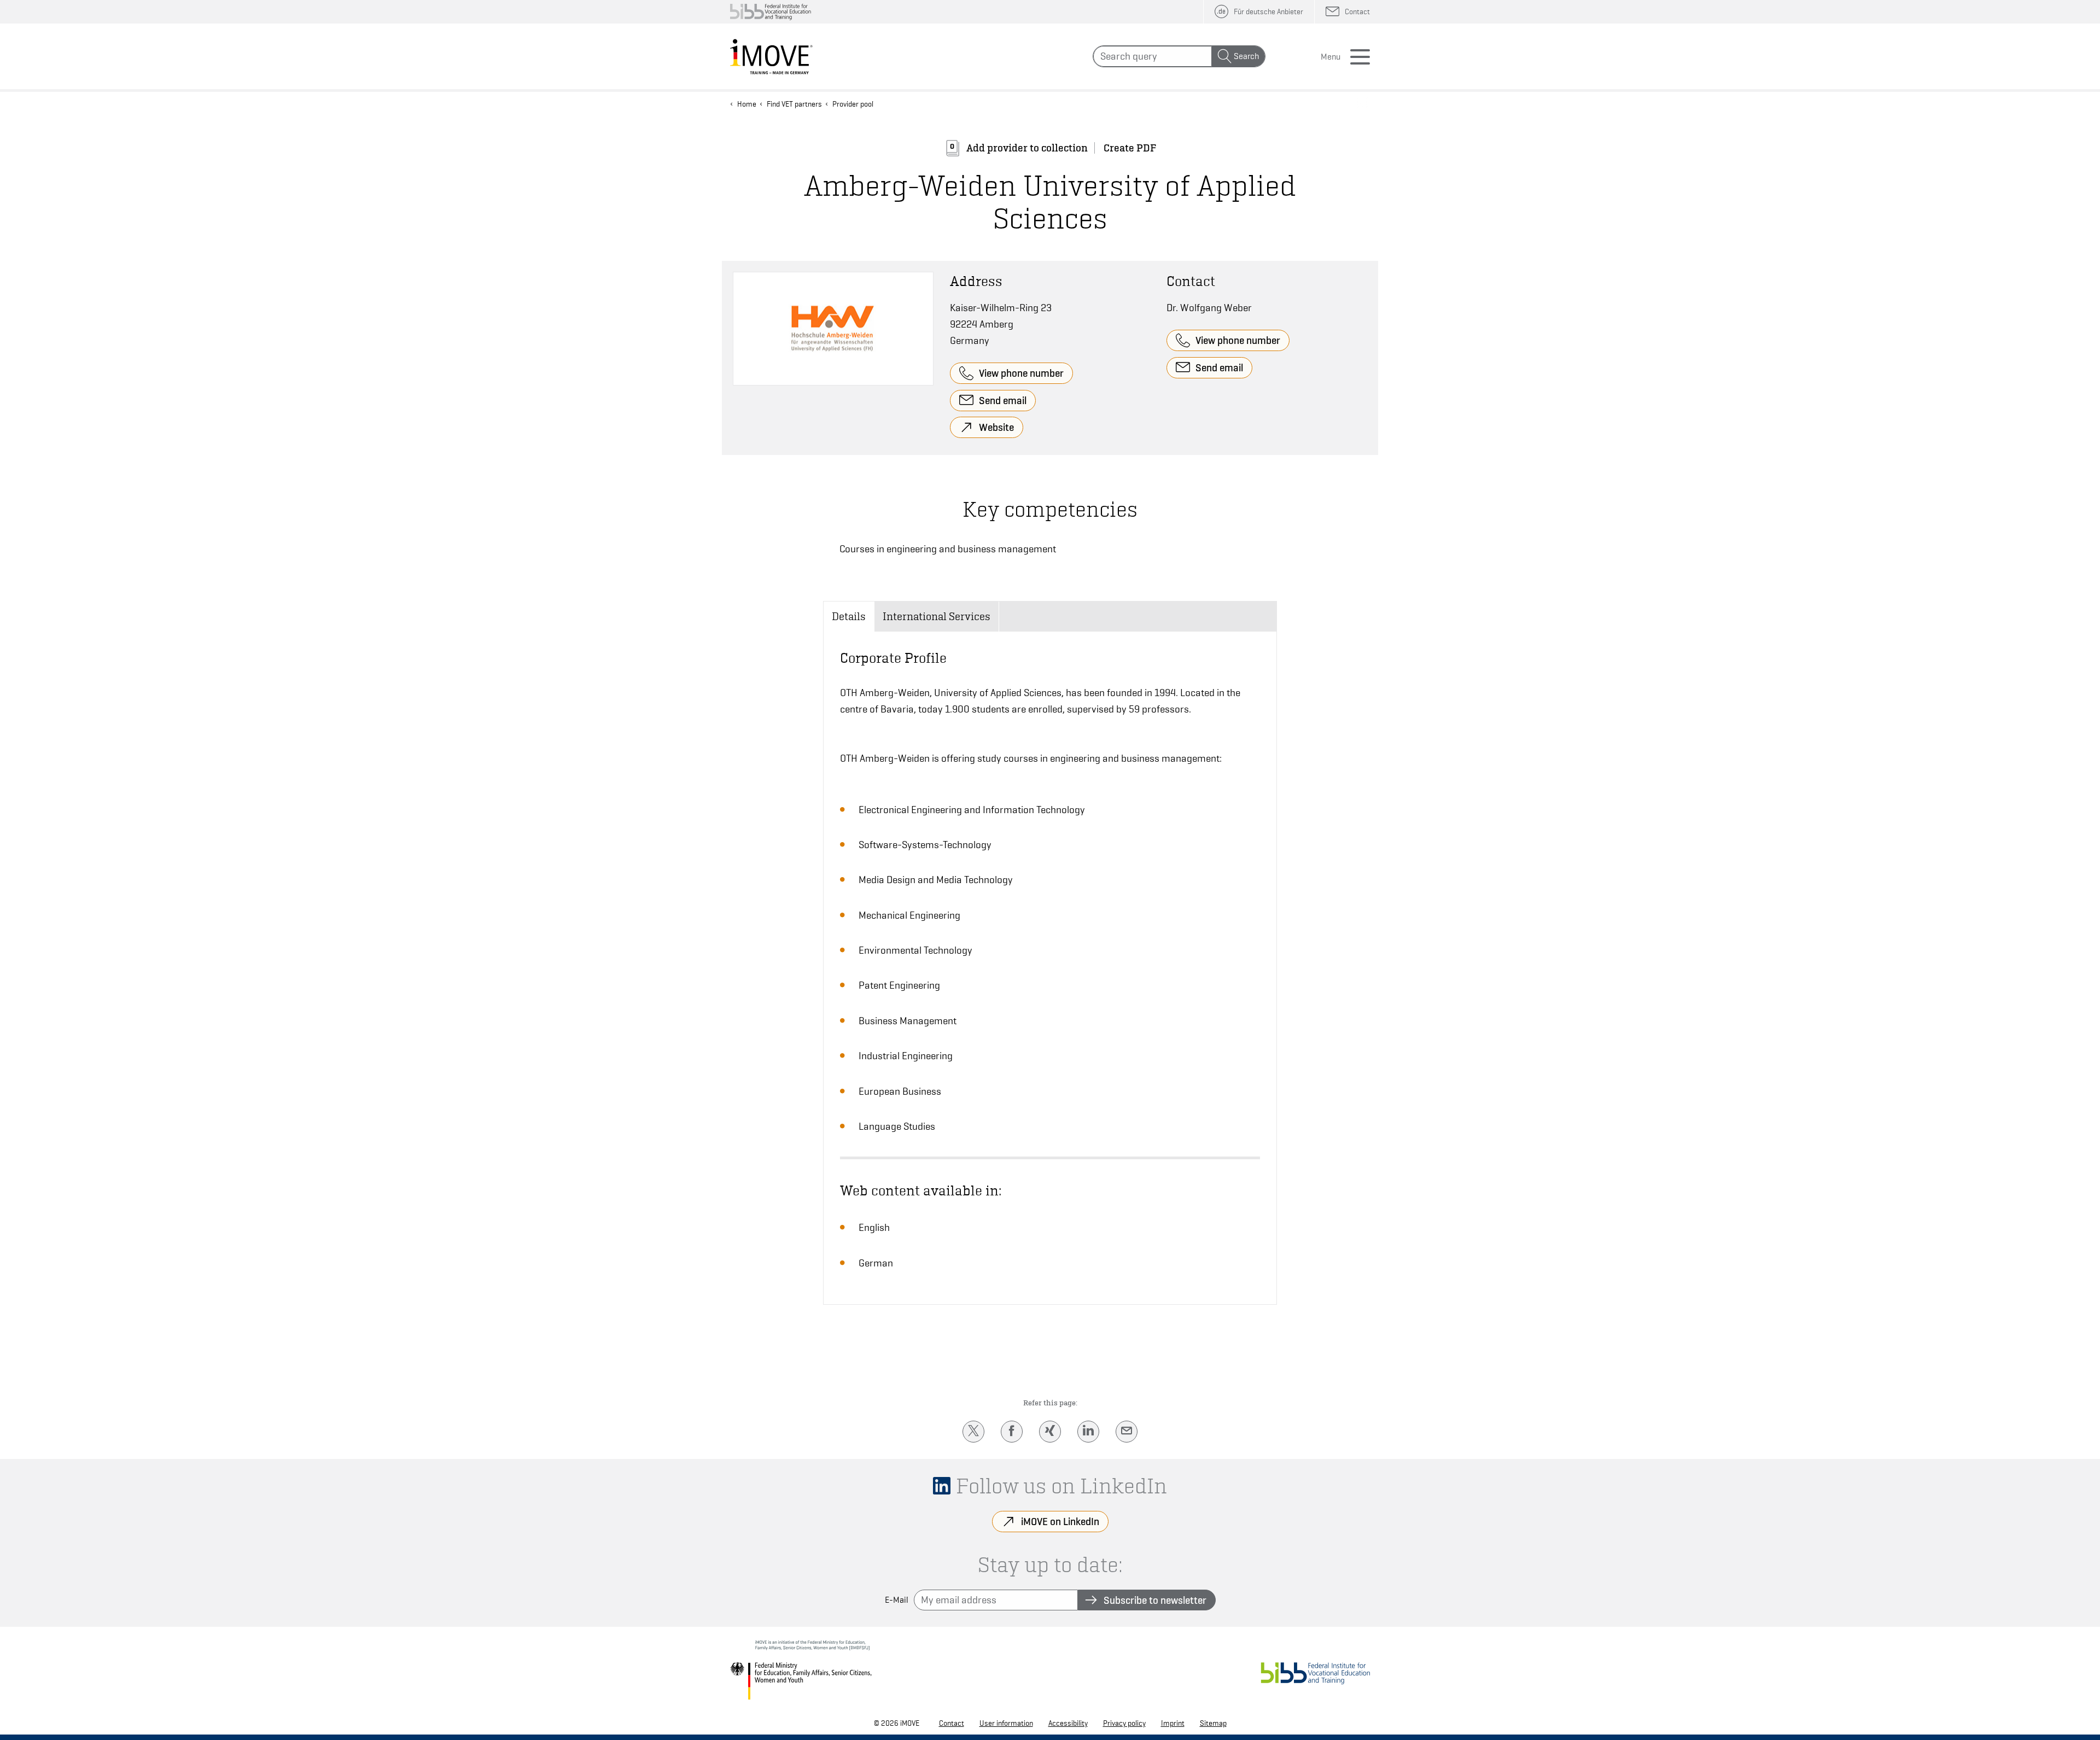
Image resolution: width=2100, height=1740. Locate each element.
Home (747, 104)
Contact (952, 1723)
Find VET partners (794, 104)
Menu (1331, 57)
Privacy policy (1124, 1723)
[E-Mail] (1127, 1432)
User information (1006, 1723)
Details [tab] (849, 616)
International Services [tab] (937, 616)
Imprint (1173, 1723)
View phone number (1021, 373)
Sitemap (1213, 1723)
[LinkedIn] (1088, 1432)
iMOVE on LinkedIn (1060, 1521)
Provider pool (853, 104)
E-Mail (897, 1600)
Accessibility (1068, 1723)
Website (996, 427)
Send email (1003, 400)
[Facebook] (1012, 1432)
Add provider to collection (1027, 148)
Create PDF (1130, 148)
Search (1246, 56)
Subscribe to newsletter (1155, 1600)
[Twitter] (973, 1432)
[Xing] (1050, 1432)
